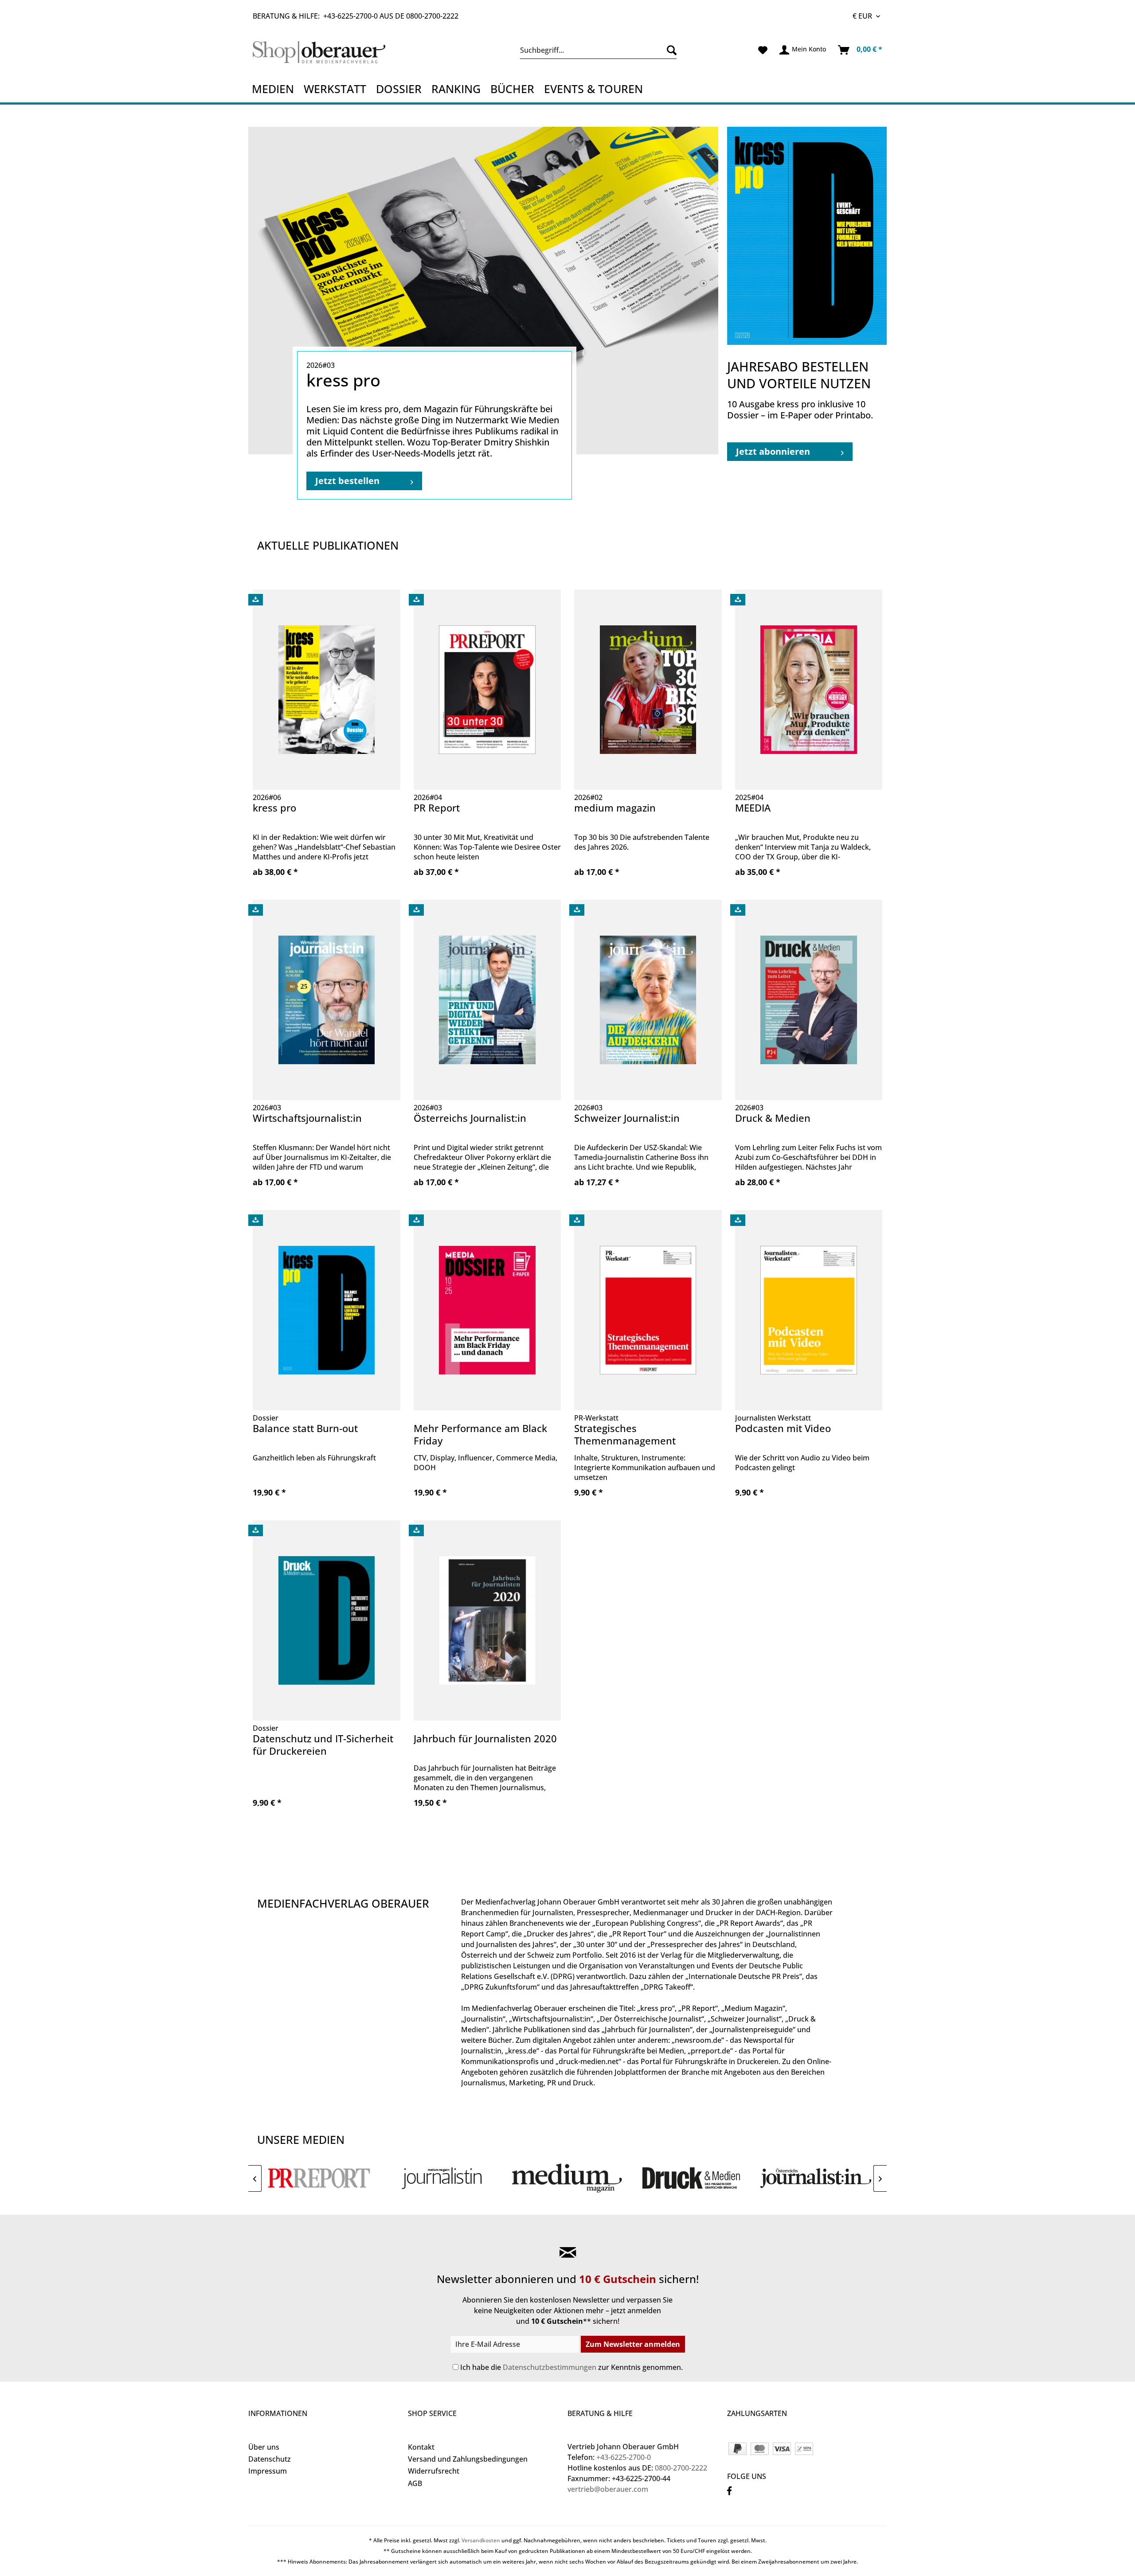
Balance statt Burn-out (305, 1428)
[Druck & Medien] (692, 2178)
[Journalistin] (443, 2178)
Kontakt (421, 2447)
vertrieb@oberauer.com (608, 2489)
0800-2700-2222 (432, 16)
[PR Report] (319, 2178)
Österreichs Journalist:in (470, 1118)
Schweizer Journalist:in (627, 1118)
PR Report (437, 808)
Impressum (268, 2471)
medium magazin (615, 808)
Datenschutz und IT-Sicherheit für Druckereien (323, 1745)
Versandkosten (481, 2540)
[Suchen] (669, 50)
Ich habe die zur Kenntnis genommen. (571, 2367)
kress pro (274, 808)
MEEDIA (753, 808)
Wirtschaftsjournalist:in (307, 1118)
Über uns (264, 2447)
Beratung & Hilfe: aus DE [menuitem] (356, 16)
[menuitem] (598, 50)
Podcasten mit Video (783, 1428)
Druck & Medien (773, 1118)
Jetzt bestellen (347, 481)
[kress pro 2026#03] (483, 291)
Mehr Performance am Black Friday (480, 1434)
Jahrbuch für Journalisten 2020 (485, 1739)
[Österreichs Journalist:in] (816, 2178)
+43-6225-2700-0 (350, 16)
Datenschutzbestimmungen (550, 2367)
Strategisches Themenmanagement (625, 1434)
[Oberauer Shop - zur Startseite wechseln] (329, 52)
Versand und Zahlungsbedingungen (468, 2459)
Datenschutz (270, 2459)
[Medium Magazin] (567, 2178)
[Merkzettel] (763, 50)
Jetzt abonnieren (773, 451)
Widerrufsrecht (434, 2471)
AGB (415, 2483)
